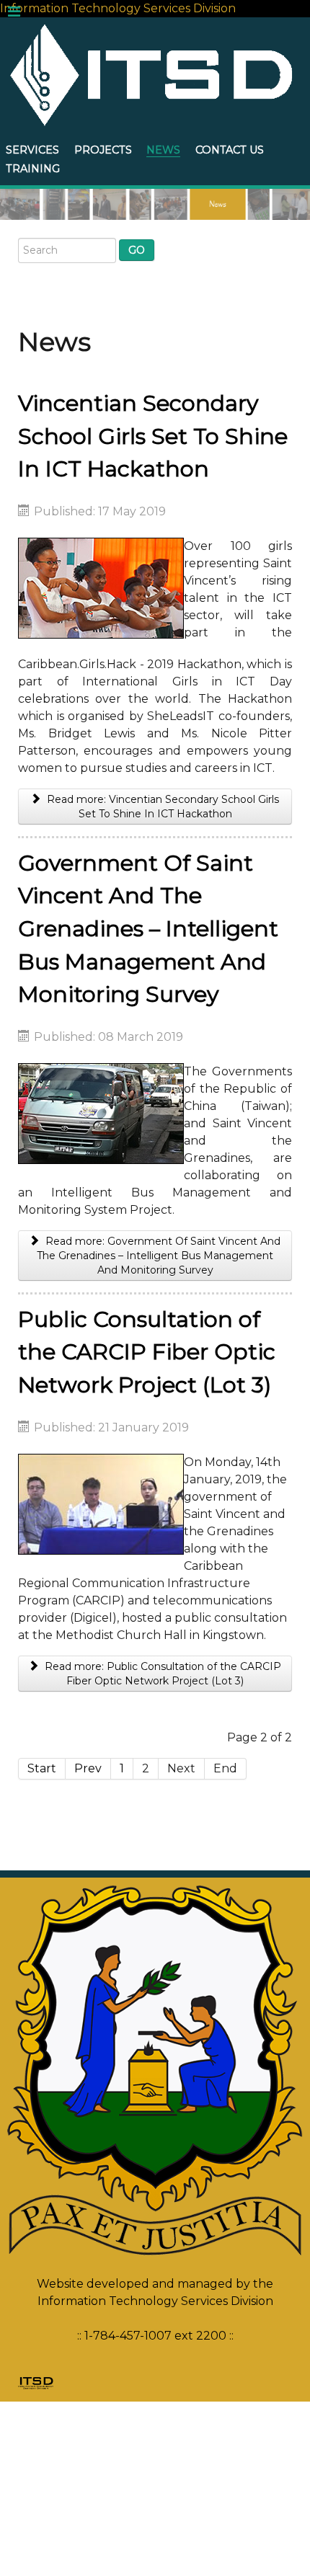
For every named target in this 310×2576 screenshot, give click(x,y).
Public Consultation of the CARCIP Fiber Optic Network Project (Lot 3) (147, 1352)
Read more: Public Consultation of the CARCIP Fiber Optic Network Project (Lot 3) (161, 1674)
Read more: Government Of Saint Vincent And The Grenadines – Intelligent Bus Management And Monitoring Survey (159, 1256)
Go (137, 250)
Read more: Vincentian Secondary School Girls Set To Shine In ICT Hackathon (161, 807)
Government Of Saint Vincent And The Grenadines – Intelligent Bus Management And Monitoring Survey (148, 929)
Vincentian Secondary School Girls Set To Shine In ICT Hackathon (153, 436)
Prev (88, 1768)
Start (42, 1768)
